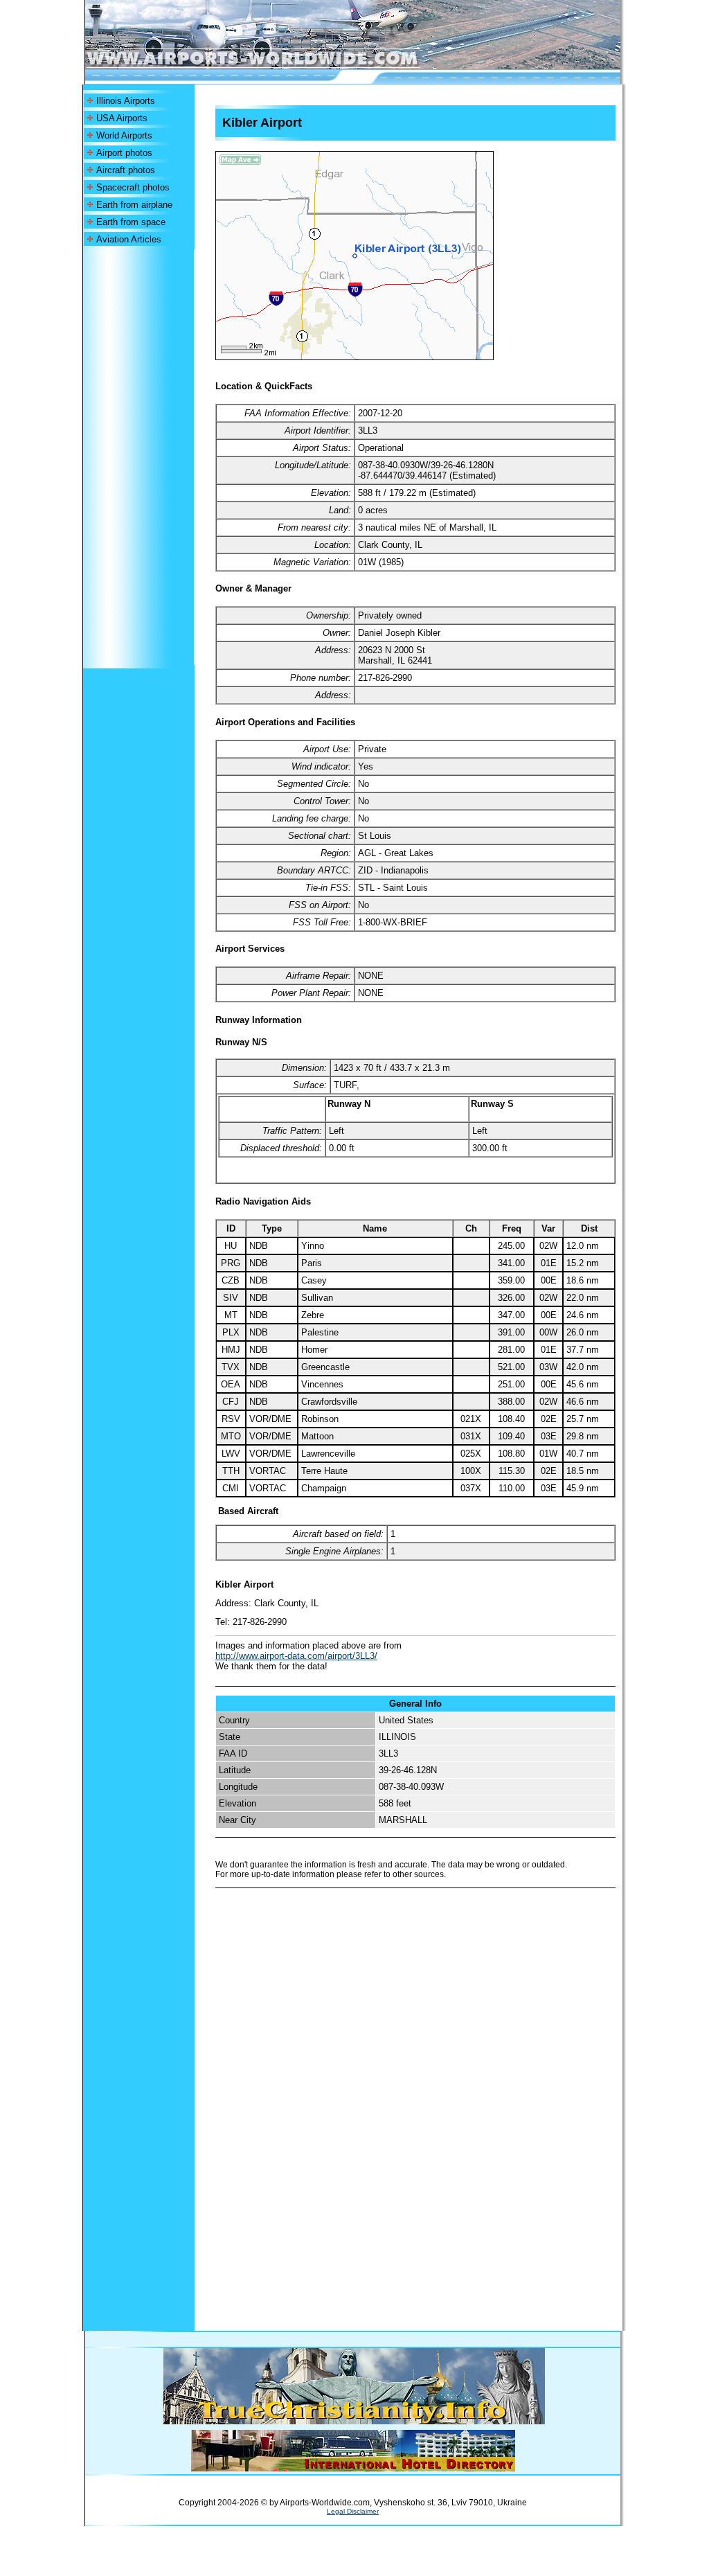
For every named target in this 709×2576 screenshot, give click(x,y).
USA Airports (122, 118)
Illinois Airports (126, 101)
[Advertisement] (138, 457)
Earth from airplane (134, 205)
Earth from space (131, 222)
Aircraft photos (126, 170)
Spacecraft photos (133, 187)
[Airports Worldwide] (284, 65)
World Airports (124, 135)
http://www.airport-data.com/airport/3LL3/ (296, 1656)
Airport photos (124, 153)
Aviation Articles (129, 239)
